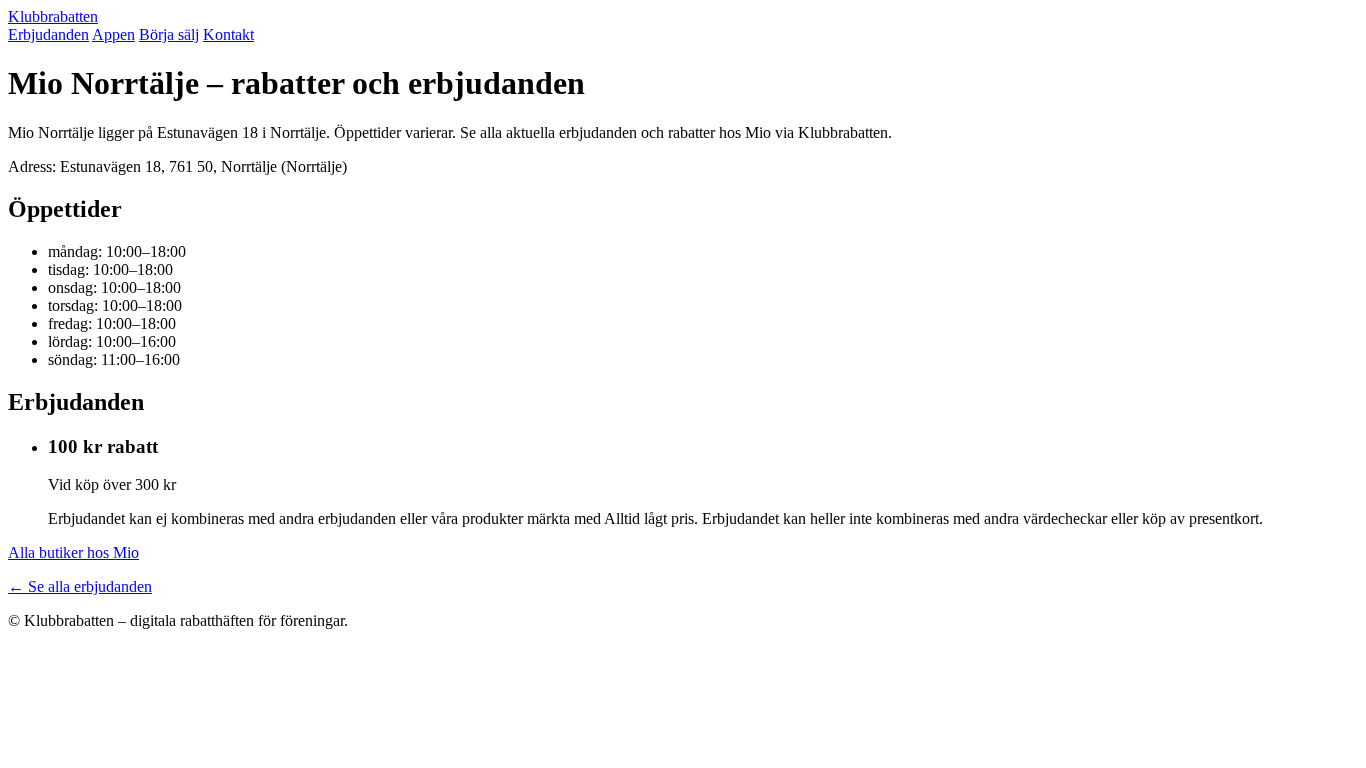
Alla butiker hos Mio (73, 552)
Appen (113, 34)
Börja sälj (169, 34)
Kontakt (228, 34)
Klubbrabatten (53, 16)
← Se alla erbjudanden (80, 586)
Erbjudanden (48, 34)
